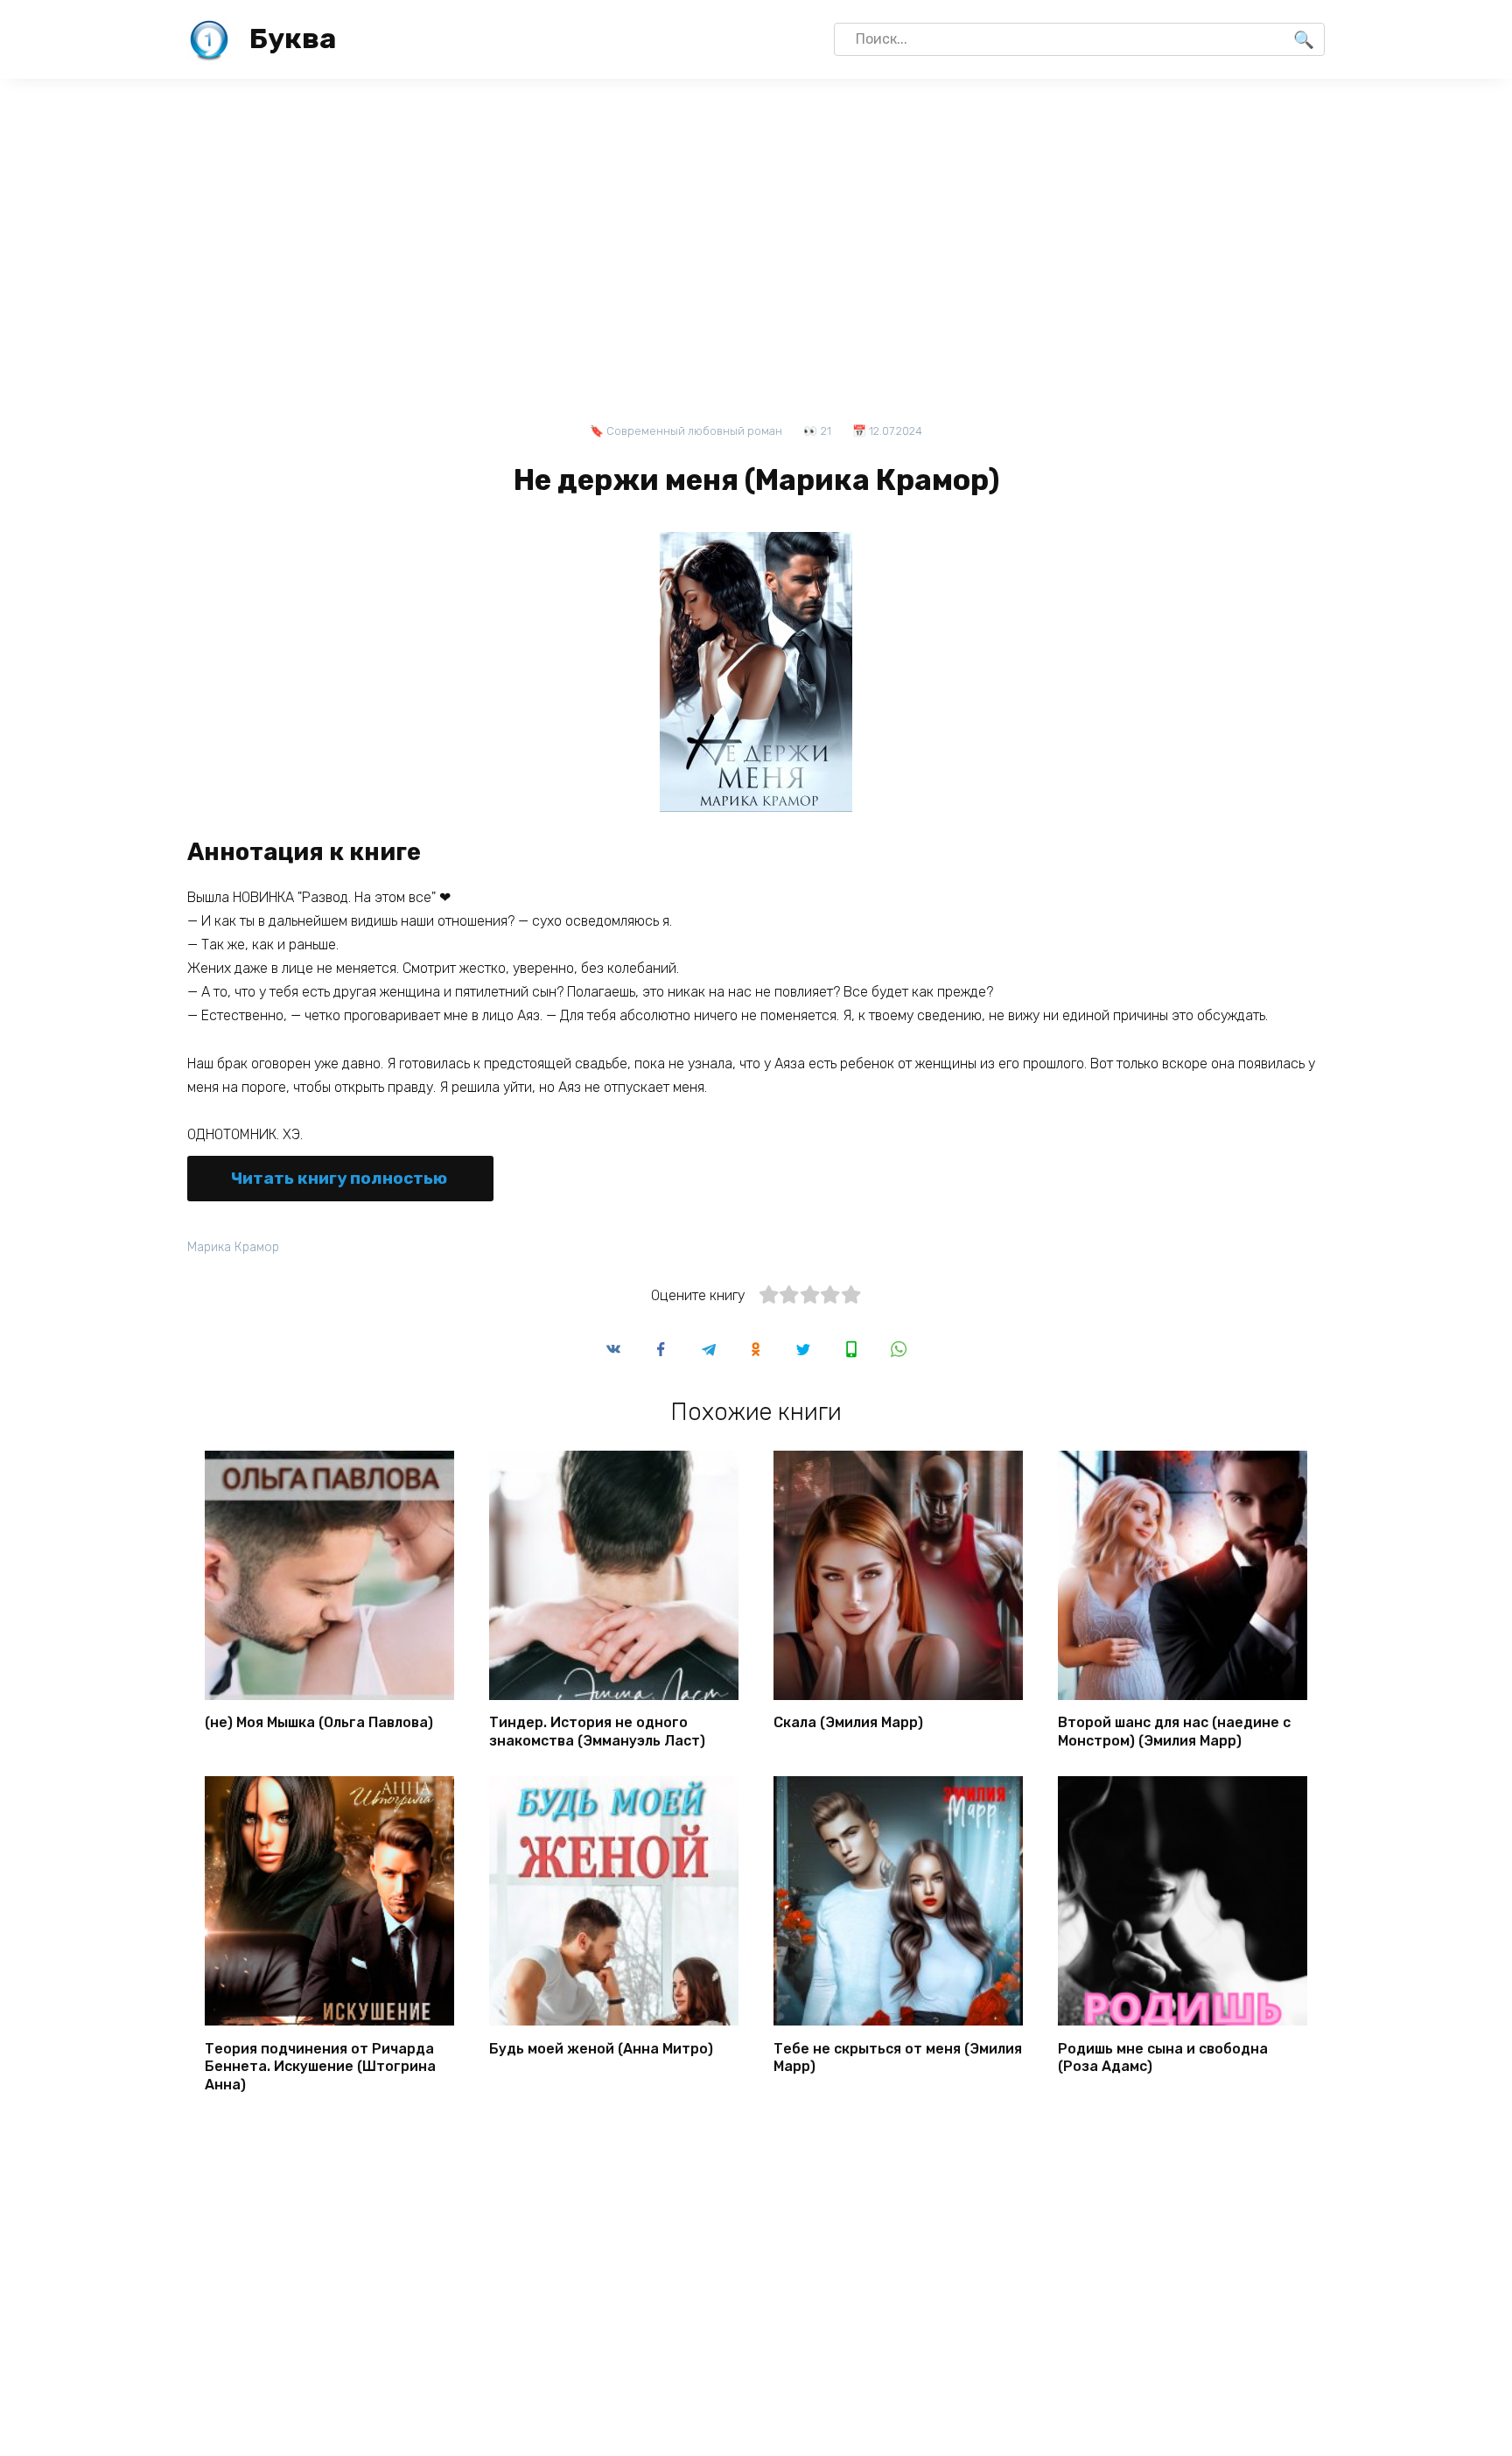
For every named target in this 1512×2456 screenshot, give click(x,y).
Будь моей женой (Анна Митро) (601, 2048)
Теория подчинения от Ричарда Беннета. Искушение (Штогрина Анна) (320, 2066)
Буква (293, 38)
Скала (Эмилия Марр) (848, 1722)
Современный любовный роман (694, 431)
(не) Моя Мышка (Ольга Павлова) (319, 1722)
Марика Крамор (233, 1247)
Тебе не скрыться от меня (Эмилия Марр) (898, 2057)
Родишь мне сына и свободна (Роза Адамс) (1163, 2057)
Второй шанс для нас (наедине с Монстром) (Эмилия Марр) (1174, 1732)
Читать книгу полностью (339, 1178)
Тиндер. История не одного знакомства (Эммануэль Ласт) (597, 1732)
